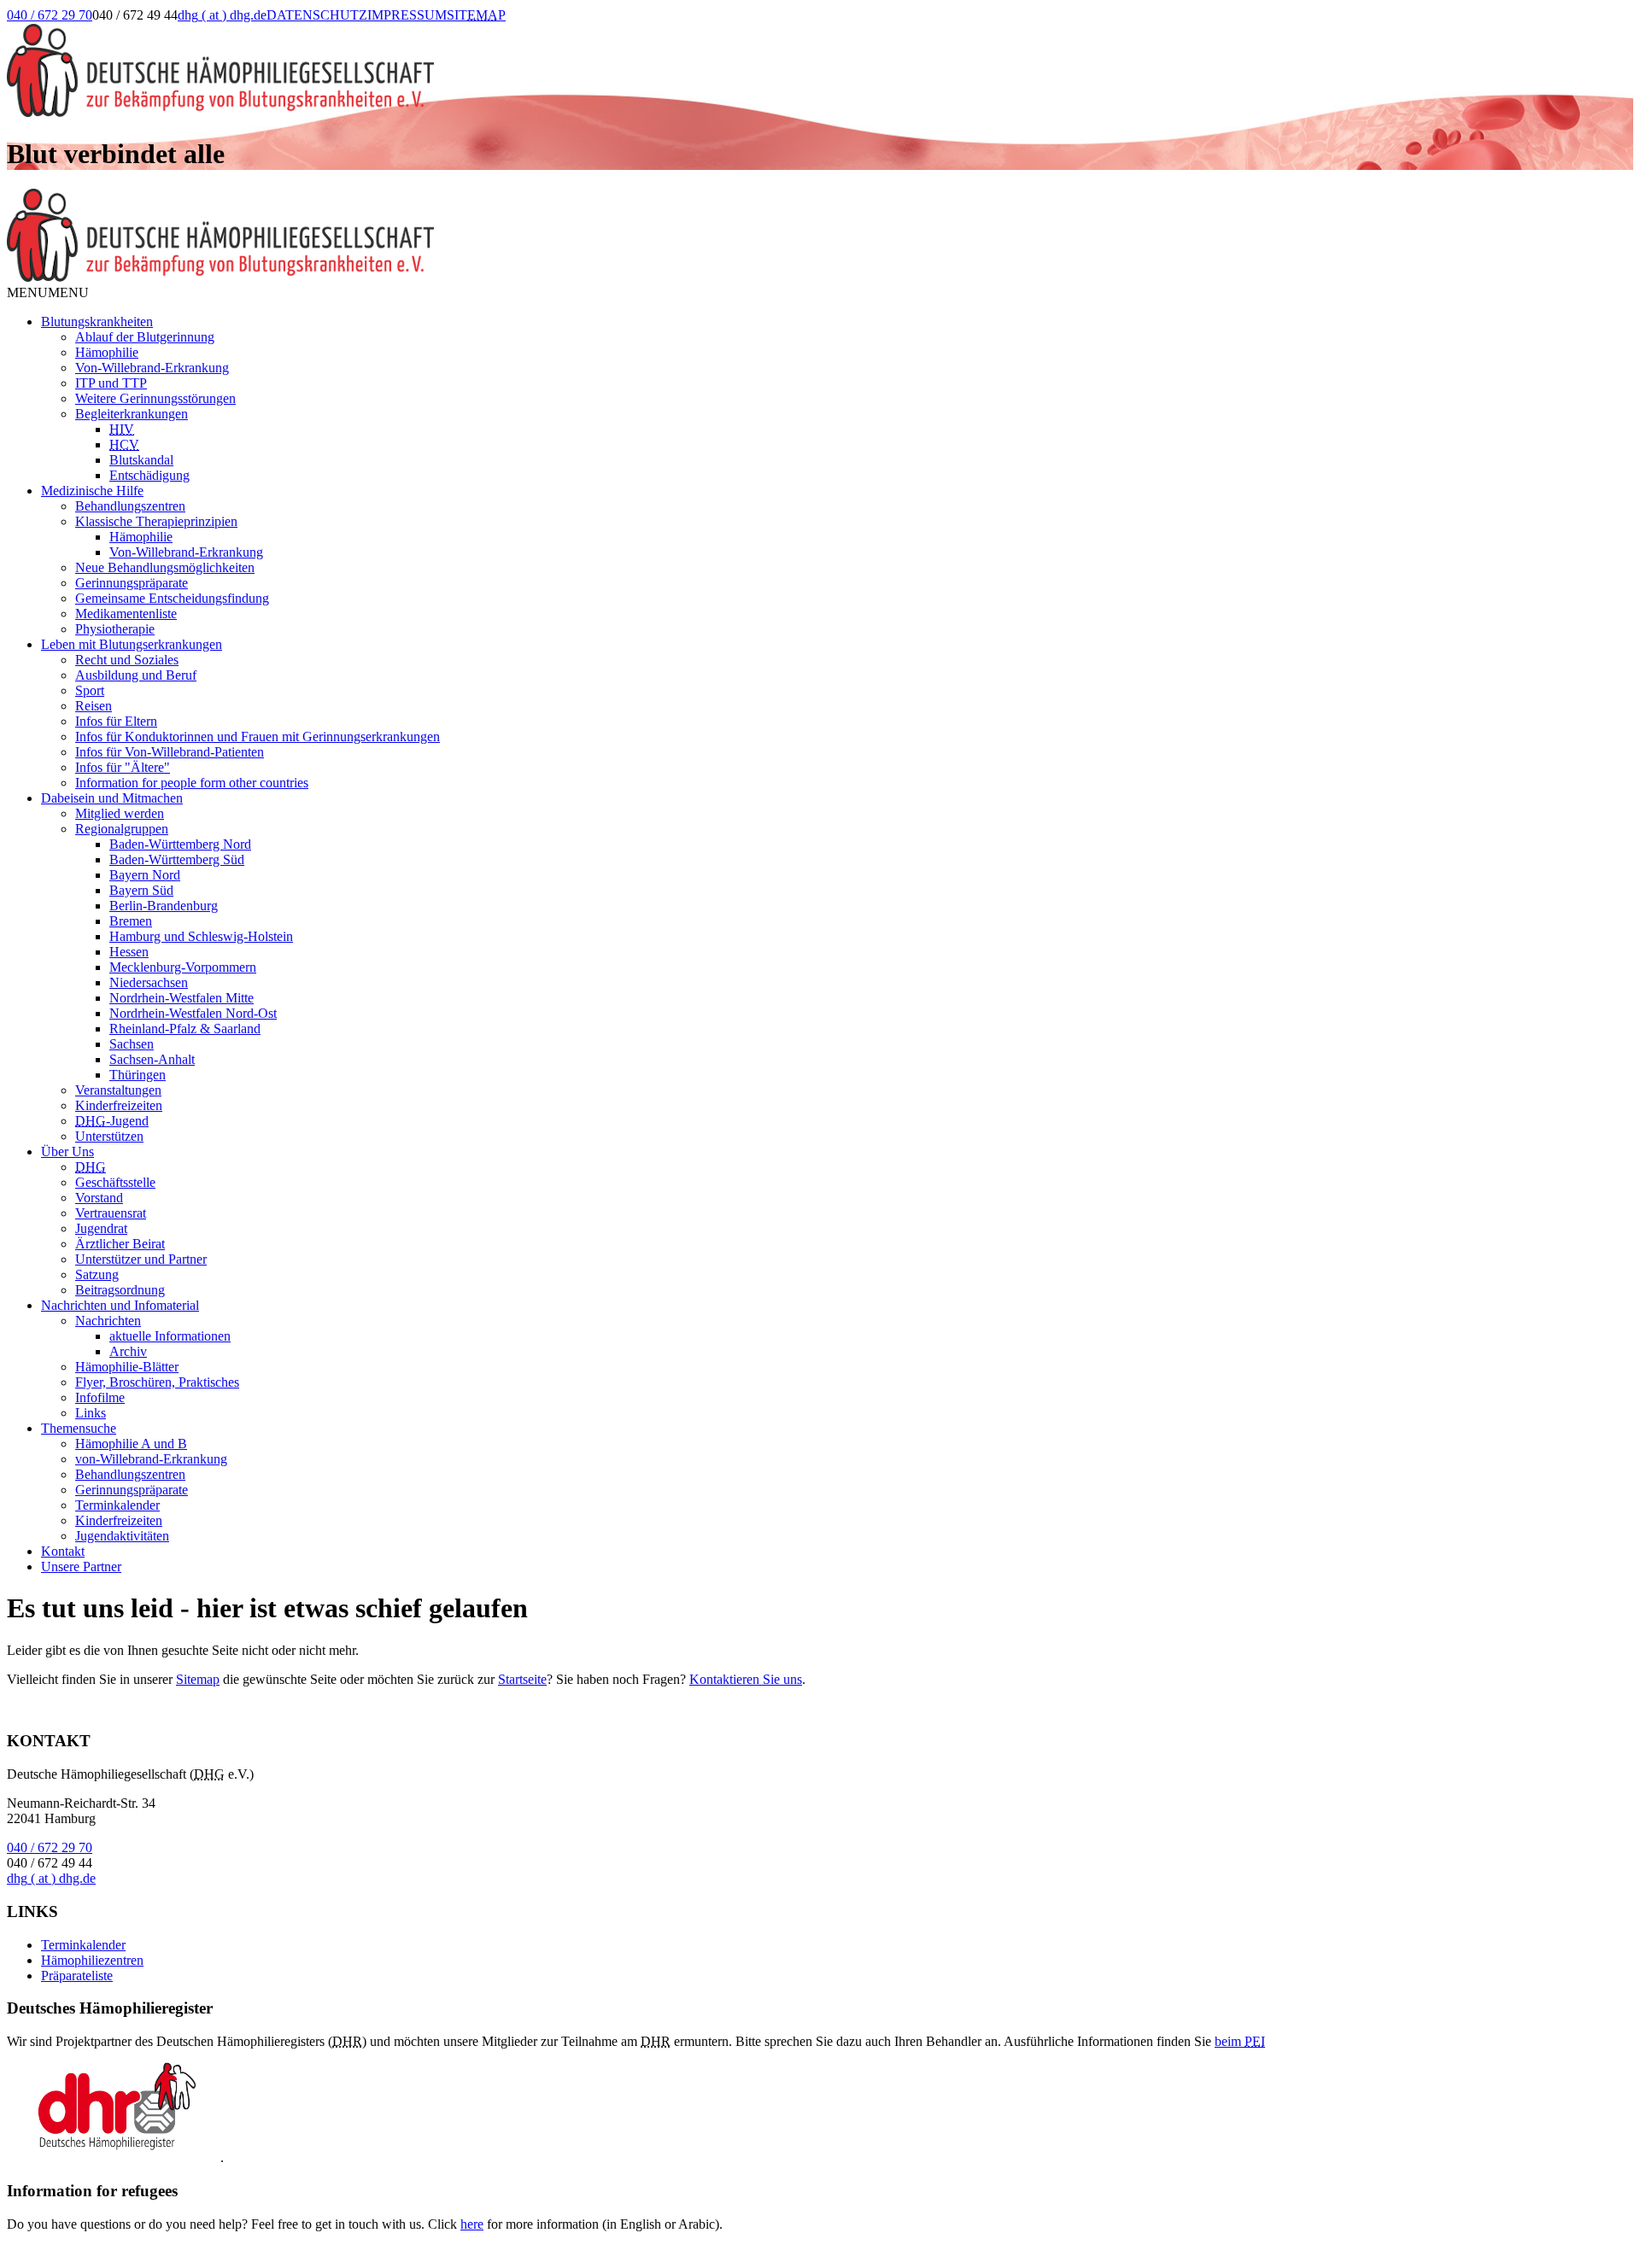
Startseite (522, 1679)
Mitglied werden (120, 813)
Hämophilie (107, 352)
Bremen (131, 921)
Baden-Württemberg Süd (177, 859)
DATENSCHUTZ (317, 15)
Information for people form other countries (192, 783)
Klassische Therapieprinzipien (156, 521)
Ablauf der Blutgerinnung (145, 337)
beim (1240, 2041)
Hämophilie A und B (131, 1444)
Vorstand (99, 1198)
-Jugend (112, 1121)
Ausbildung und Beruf (136, 675)
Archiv (128, 1351)
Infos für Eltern (116, 721)
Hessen (129, 952)
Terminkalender (117, 1505)
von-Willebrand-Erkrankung (151, 1459)
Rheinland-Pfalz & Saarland (185, 1029)
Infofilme (100, 1397)
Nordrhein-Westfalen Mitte (182, 998)
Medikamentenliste (126, 614)
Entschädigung (149, 475)
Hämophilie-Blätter (127, 1367)
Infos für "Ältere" (123, 767)
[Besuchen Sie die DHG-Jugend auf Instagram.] (615, 32)
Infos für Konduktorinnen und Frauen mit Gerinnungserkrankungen (258, 737)
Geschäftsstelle (115, 1182)
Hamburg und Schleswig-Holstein (201, 936)
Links (91, 1413)
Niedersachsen (149, 982)
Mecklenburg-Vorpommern (183, 967)
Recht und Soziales (127, 660)
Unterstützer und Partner (141, 1259)
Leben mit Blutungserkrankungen (132, 644)
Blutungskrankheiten (97, 321)
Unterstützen (109, 1136)
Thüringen (138, 1075)
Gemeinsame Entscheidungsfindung (172, 598)
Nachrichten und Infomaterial (120, 1305)
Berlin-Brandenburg (164, 906)
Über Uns (67, 1152)
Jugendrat (101, 1228)
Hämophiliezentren (92, 1960)
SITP (476, 15)
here (472, 2224)
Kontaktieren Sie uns (746, 1679)
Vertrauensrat (111, 1213)
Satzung (97, 1274)
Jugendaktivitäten (122, 1536)
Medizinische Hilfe (92, 491)
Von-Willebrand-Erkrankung (152, 368)
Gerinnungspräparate (132, 583)
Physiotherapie (115, 629)
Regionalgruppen (122, 829)
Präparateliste (77, 1976)
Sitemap (198, 1679)
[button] (48, 292)
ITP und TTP (111, 383)
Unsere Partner (81, 1567)
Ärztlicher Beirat (120, 1244)
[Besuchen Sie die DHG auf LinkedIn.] (527, 32)
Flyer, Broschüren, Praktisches (157, 1382)
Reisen (94, 706)
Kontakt (63, 1551)
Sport (90, 690)
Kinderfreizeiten (119, 1105)
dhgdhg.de (222, 15)
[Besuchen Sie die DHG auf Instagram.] (571, 32)
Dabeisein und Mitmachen (112, 798)
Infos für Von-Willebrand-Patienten (170, 752)
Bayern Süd (141, 890)
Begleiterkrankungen (132, 414)
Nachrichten (108, 1321)
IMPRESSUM (407, 15)
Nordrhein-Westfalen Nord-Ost (193, 1013)
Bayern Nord (145, 875)
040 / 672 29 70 (50, 15)
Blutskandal (141, 460)
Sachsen (132, 1044)
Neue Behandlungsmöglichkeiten (165, 567)
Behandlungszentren (130, 506)
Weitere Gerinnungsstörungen (155, 398)
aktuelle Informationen (170, 1336)
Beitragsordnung (120, 1290)
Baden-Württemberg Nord (180, 844)
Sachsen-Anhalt (152, 1059)
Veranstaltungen (118, 1090)
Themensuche (79, 1428)
